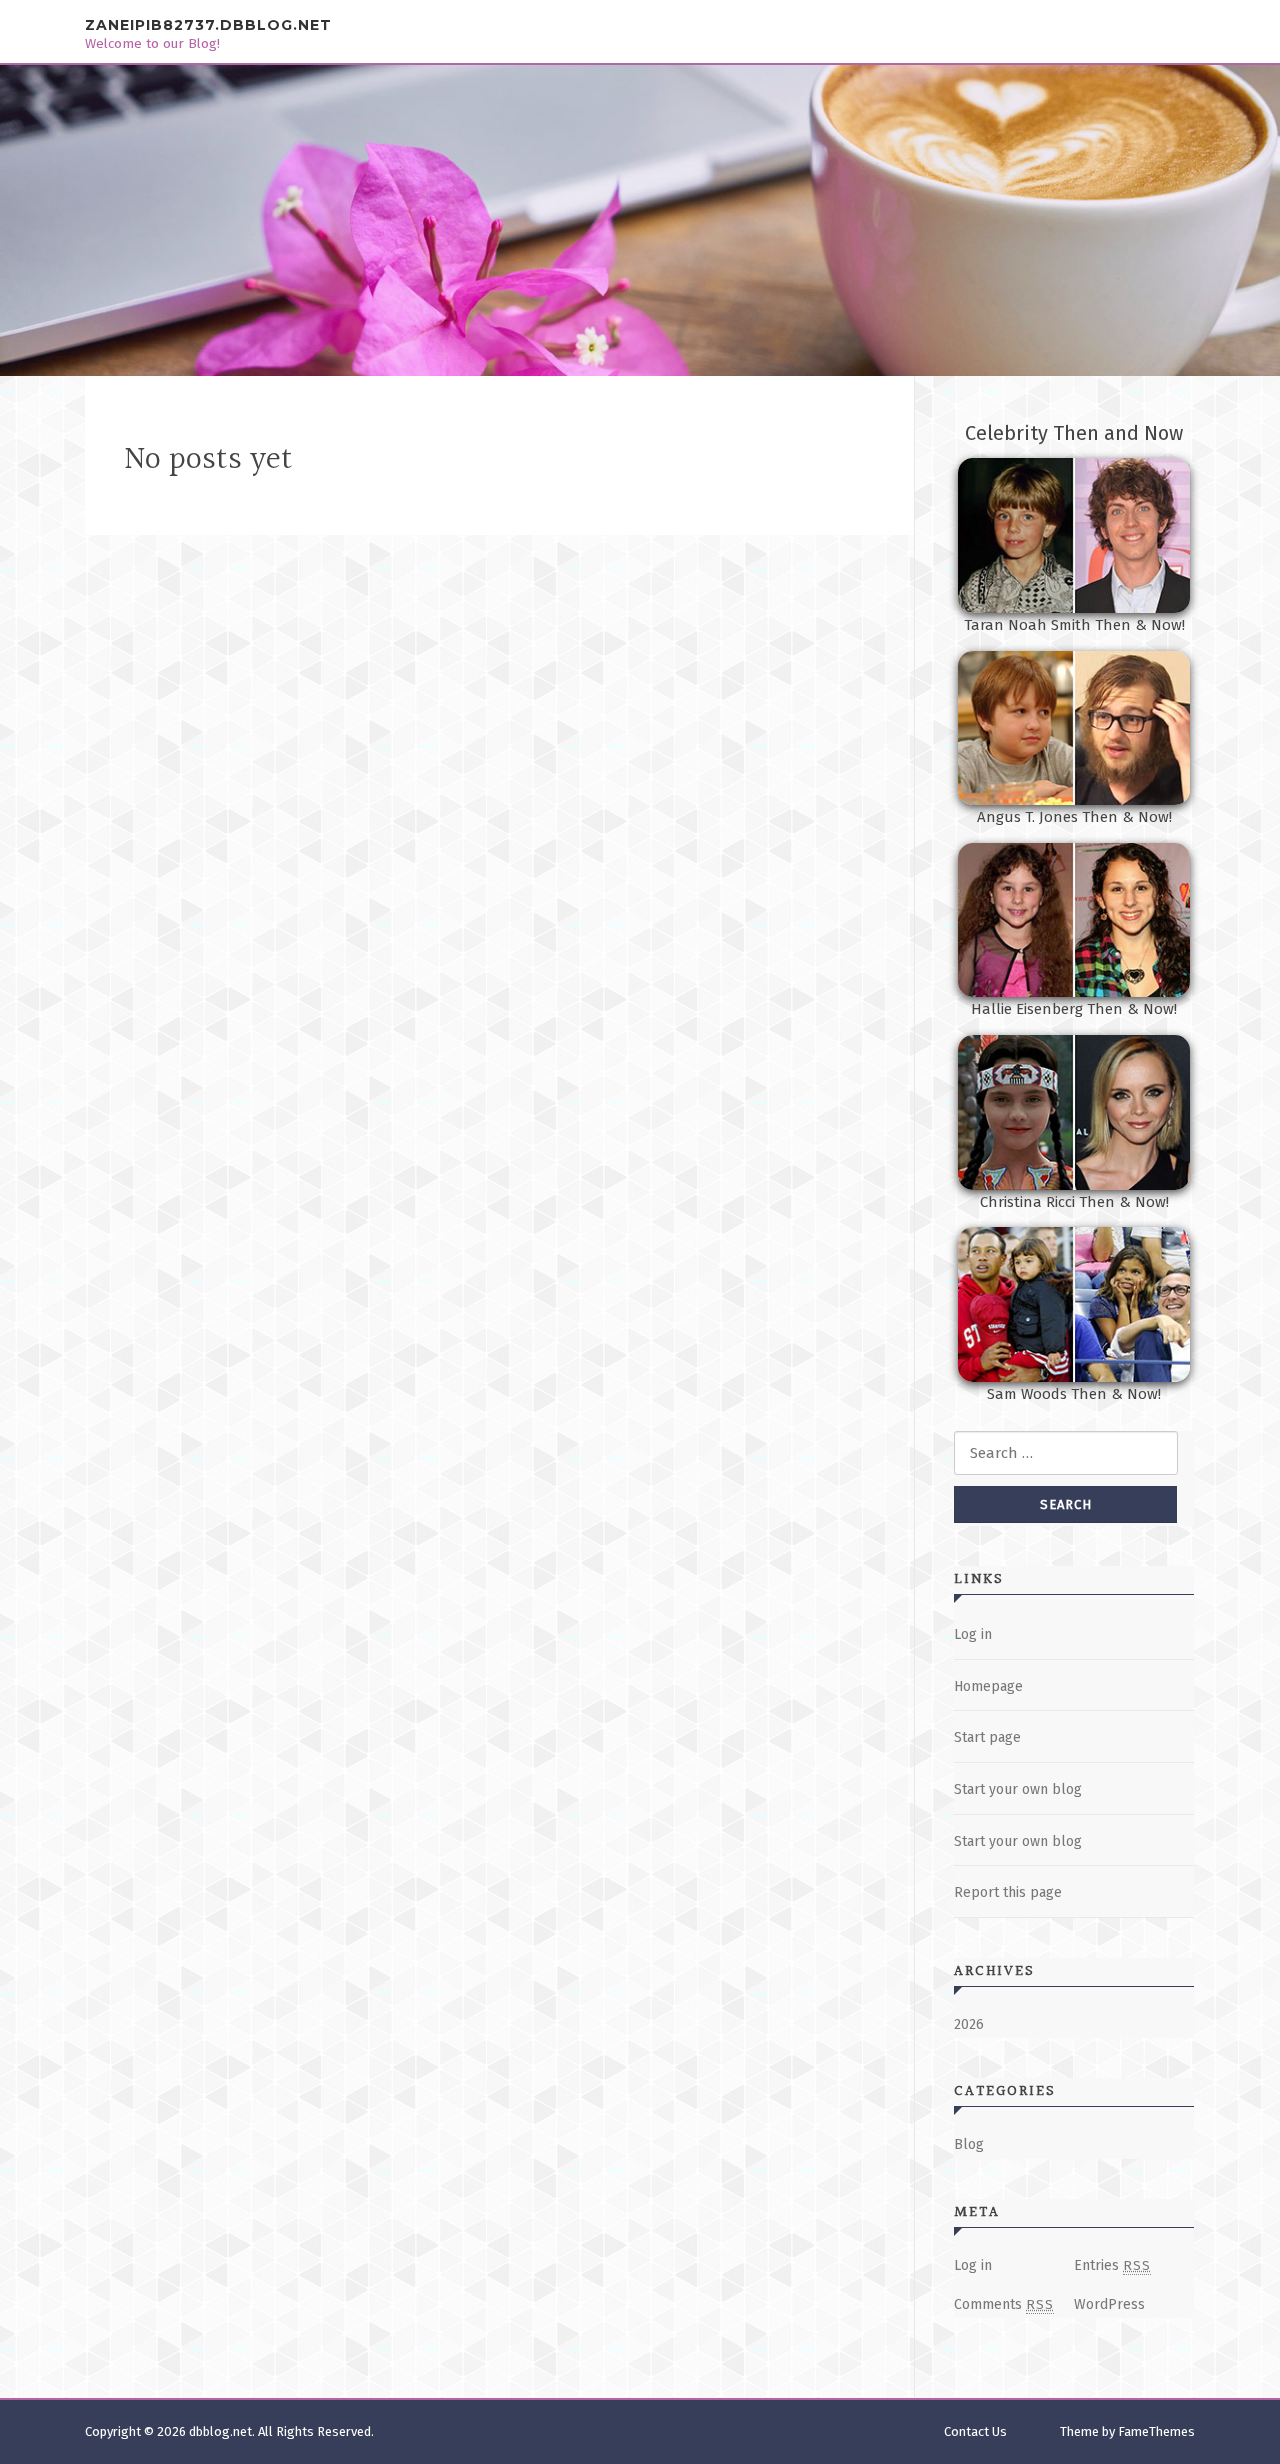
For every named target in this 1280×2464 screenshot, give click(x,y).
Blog (969, 2144)
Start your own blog (1018, 1789)
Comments (1004, 2304)
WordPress (1109, 2304)
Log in (973, 1634)
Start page (987, 1737)
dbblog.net (220, 2431)
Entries (1112, 2265)
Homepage (988, 1686)
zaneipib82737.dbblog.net (208, 25)
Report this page (1008, 1892)
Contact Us (975, 2431)
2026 (969, 2024)
